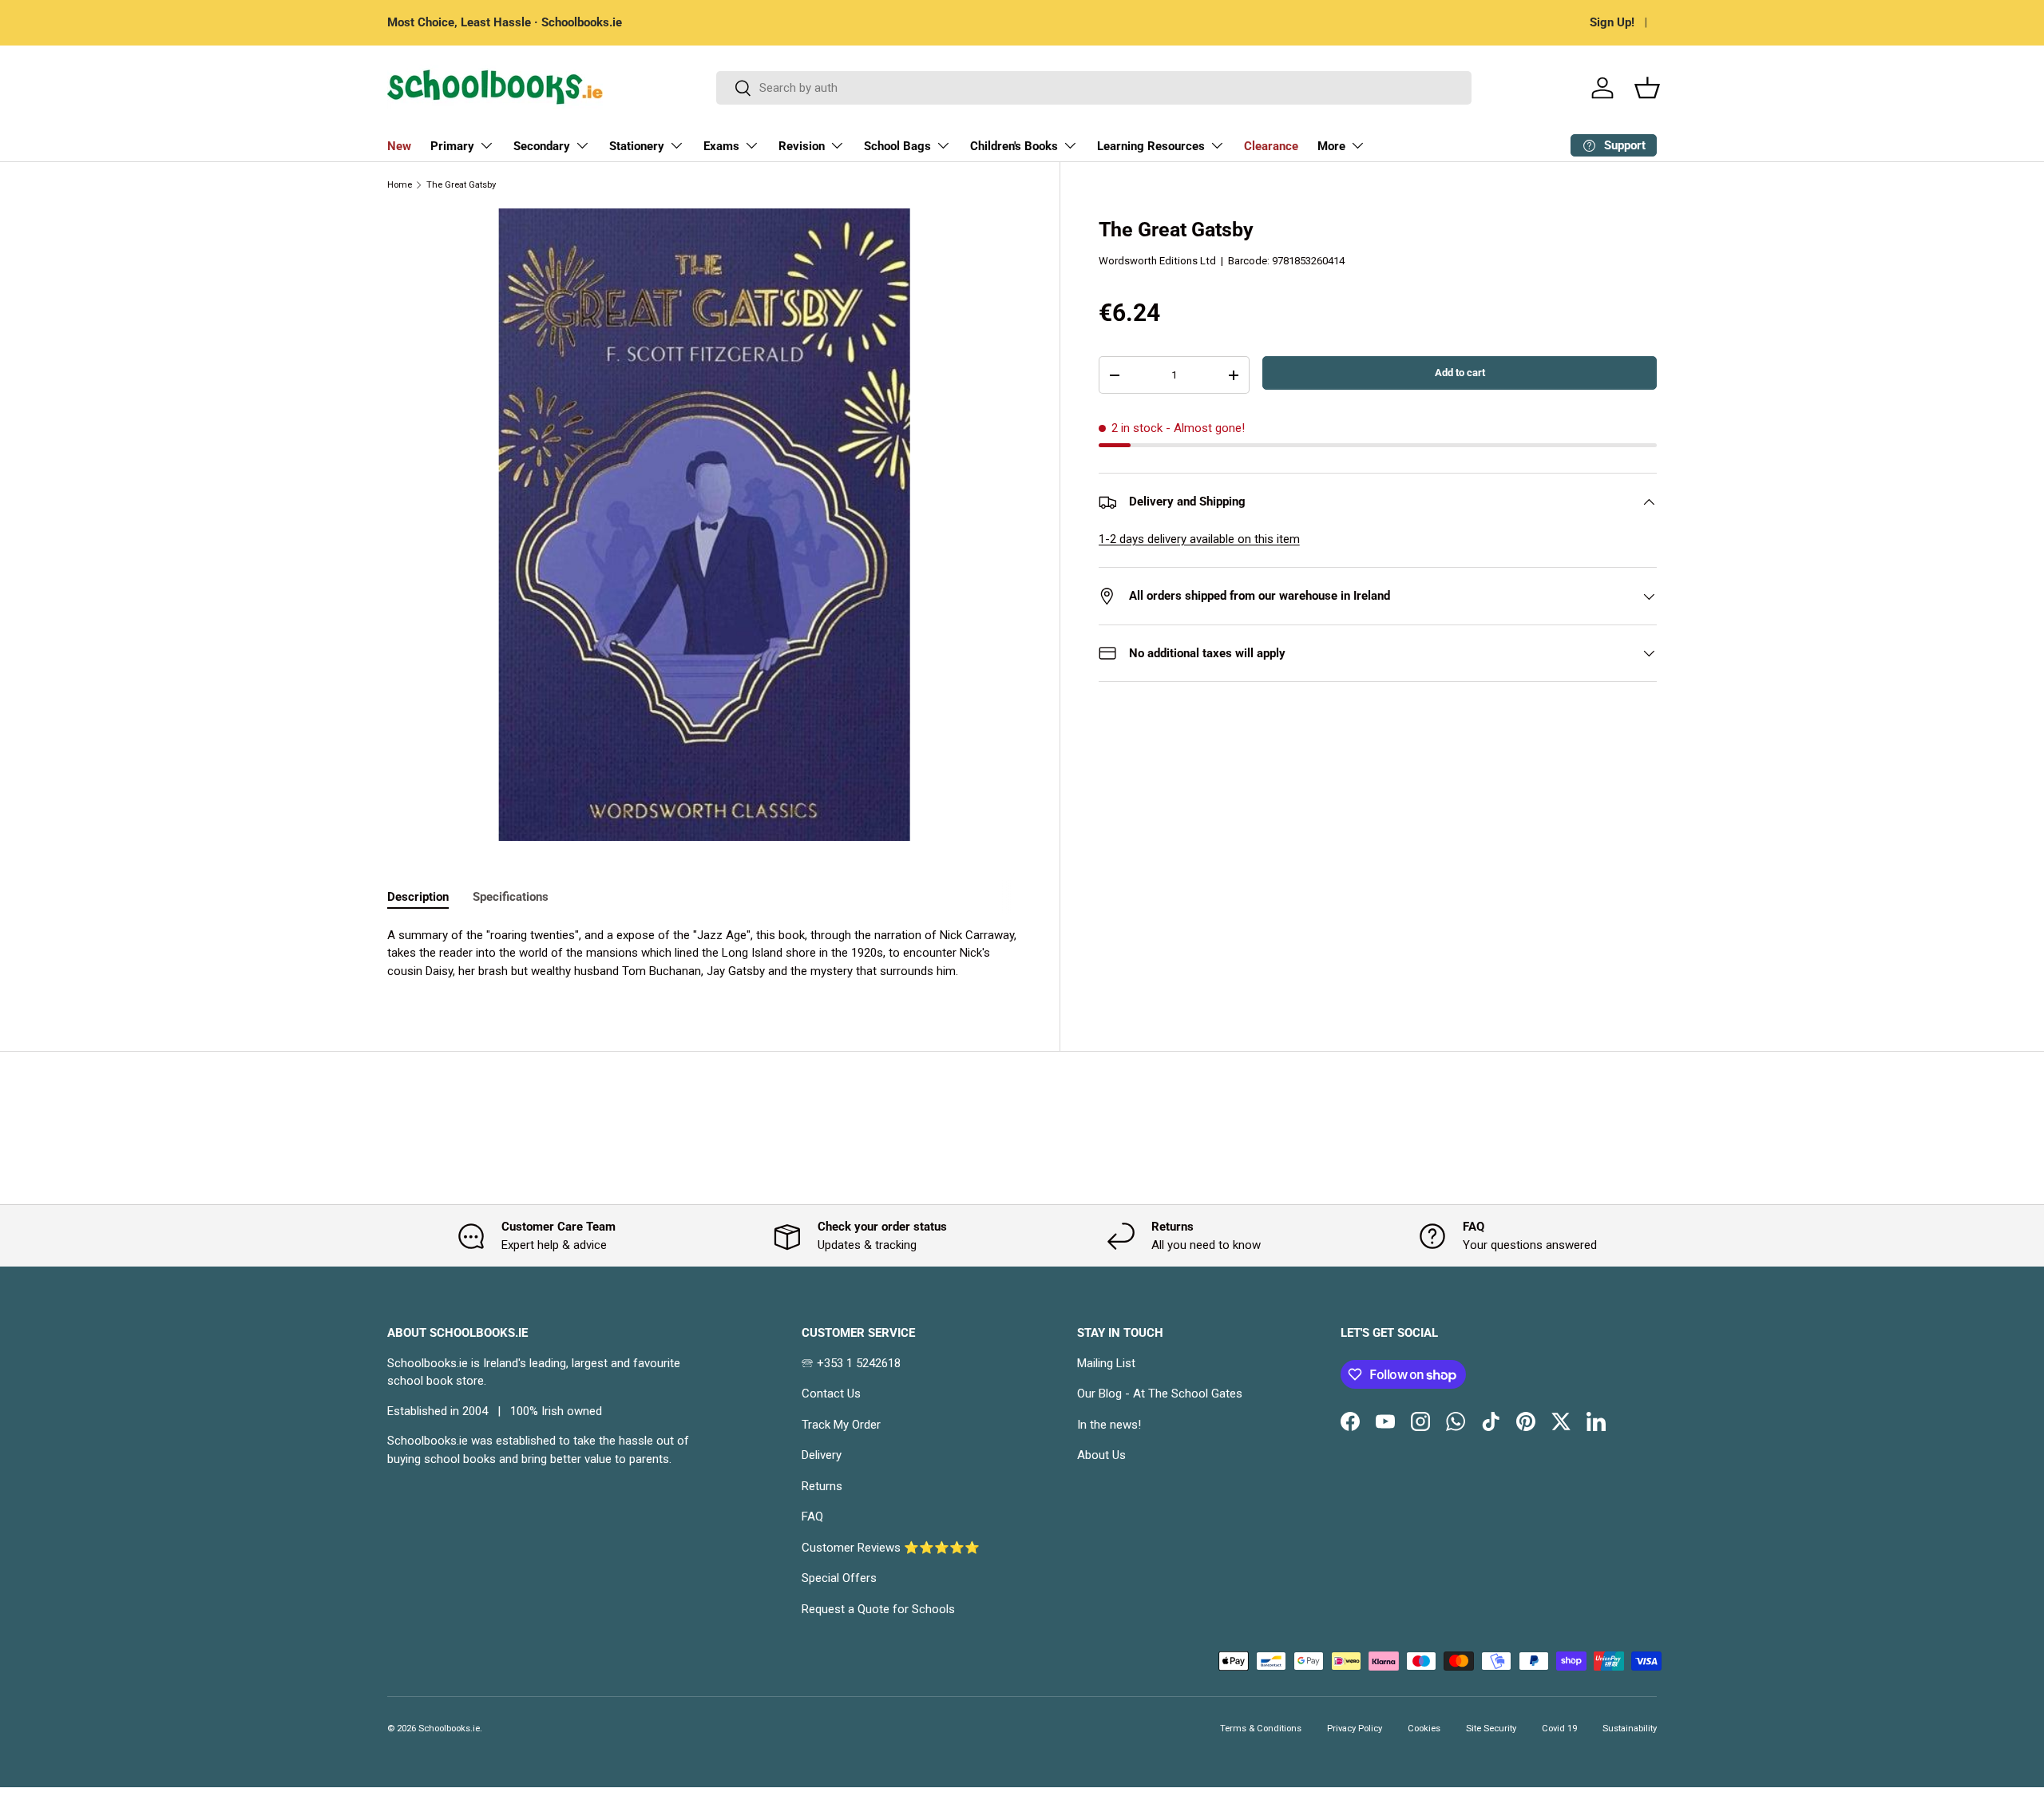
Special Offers (839, 1578)
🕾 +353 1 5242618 (851, 1363)
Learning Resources (1151, 146)
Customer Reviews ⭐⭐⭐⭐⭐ (891, 1548)
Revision (802, 146)
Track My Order (841, 1425)
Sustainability (1630, 1729)
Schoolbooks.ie (449, 1729)
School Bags (897, 146)
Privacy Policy (1355, 1729)
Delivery (822, 1455)
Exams (721, 146)
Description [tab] (418, 897)
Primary (452, 146)
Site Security (1491, 1729)
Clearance (1271, 146)
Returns (822, 1486)
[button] (1647, 88)
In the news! (1109, 1425)
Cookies (1424, 1729)
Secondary (542, 146)
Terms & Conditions (1261, 1729)
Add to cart (1460, 373)
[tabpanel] (704, 954)
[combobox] (1094, 88)
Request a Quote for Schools (878, 1609)
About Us (1101, 1455)
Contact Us (831, 1394)
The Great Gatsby (461, 185)
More (1331, 146)
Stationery (637, 146)
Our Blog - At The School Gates (1160, 1394)
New (399, 146)
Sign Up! (1612, 22)
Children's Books (1014, 146)
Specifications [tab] (511, 897)
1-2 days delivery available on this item (1199, 539)
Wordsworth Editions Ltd (1157, 261)
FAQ (812, 1517)
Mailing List (1106, 1363)
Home (400, 185)
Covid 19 (1559, 1729)
